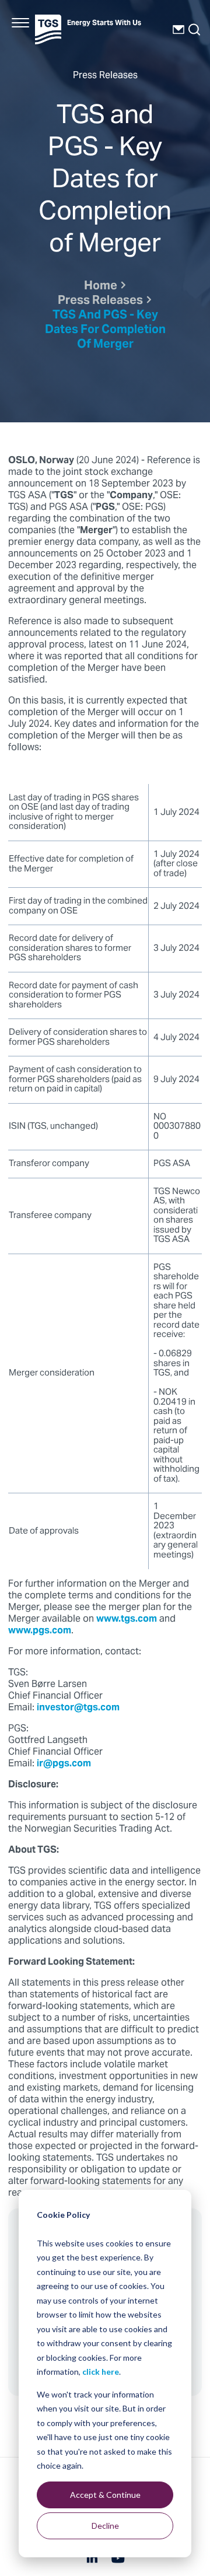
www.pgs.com (40, 1631)
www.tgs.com (127, 1619)
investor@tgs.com (78, 1708)
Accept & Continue (105, 2495)
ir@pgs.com (64, 1764)
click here (101, 2372)
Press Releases (100, 301)
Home (101, 287)
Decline (105, 2526)
